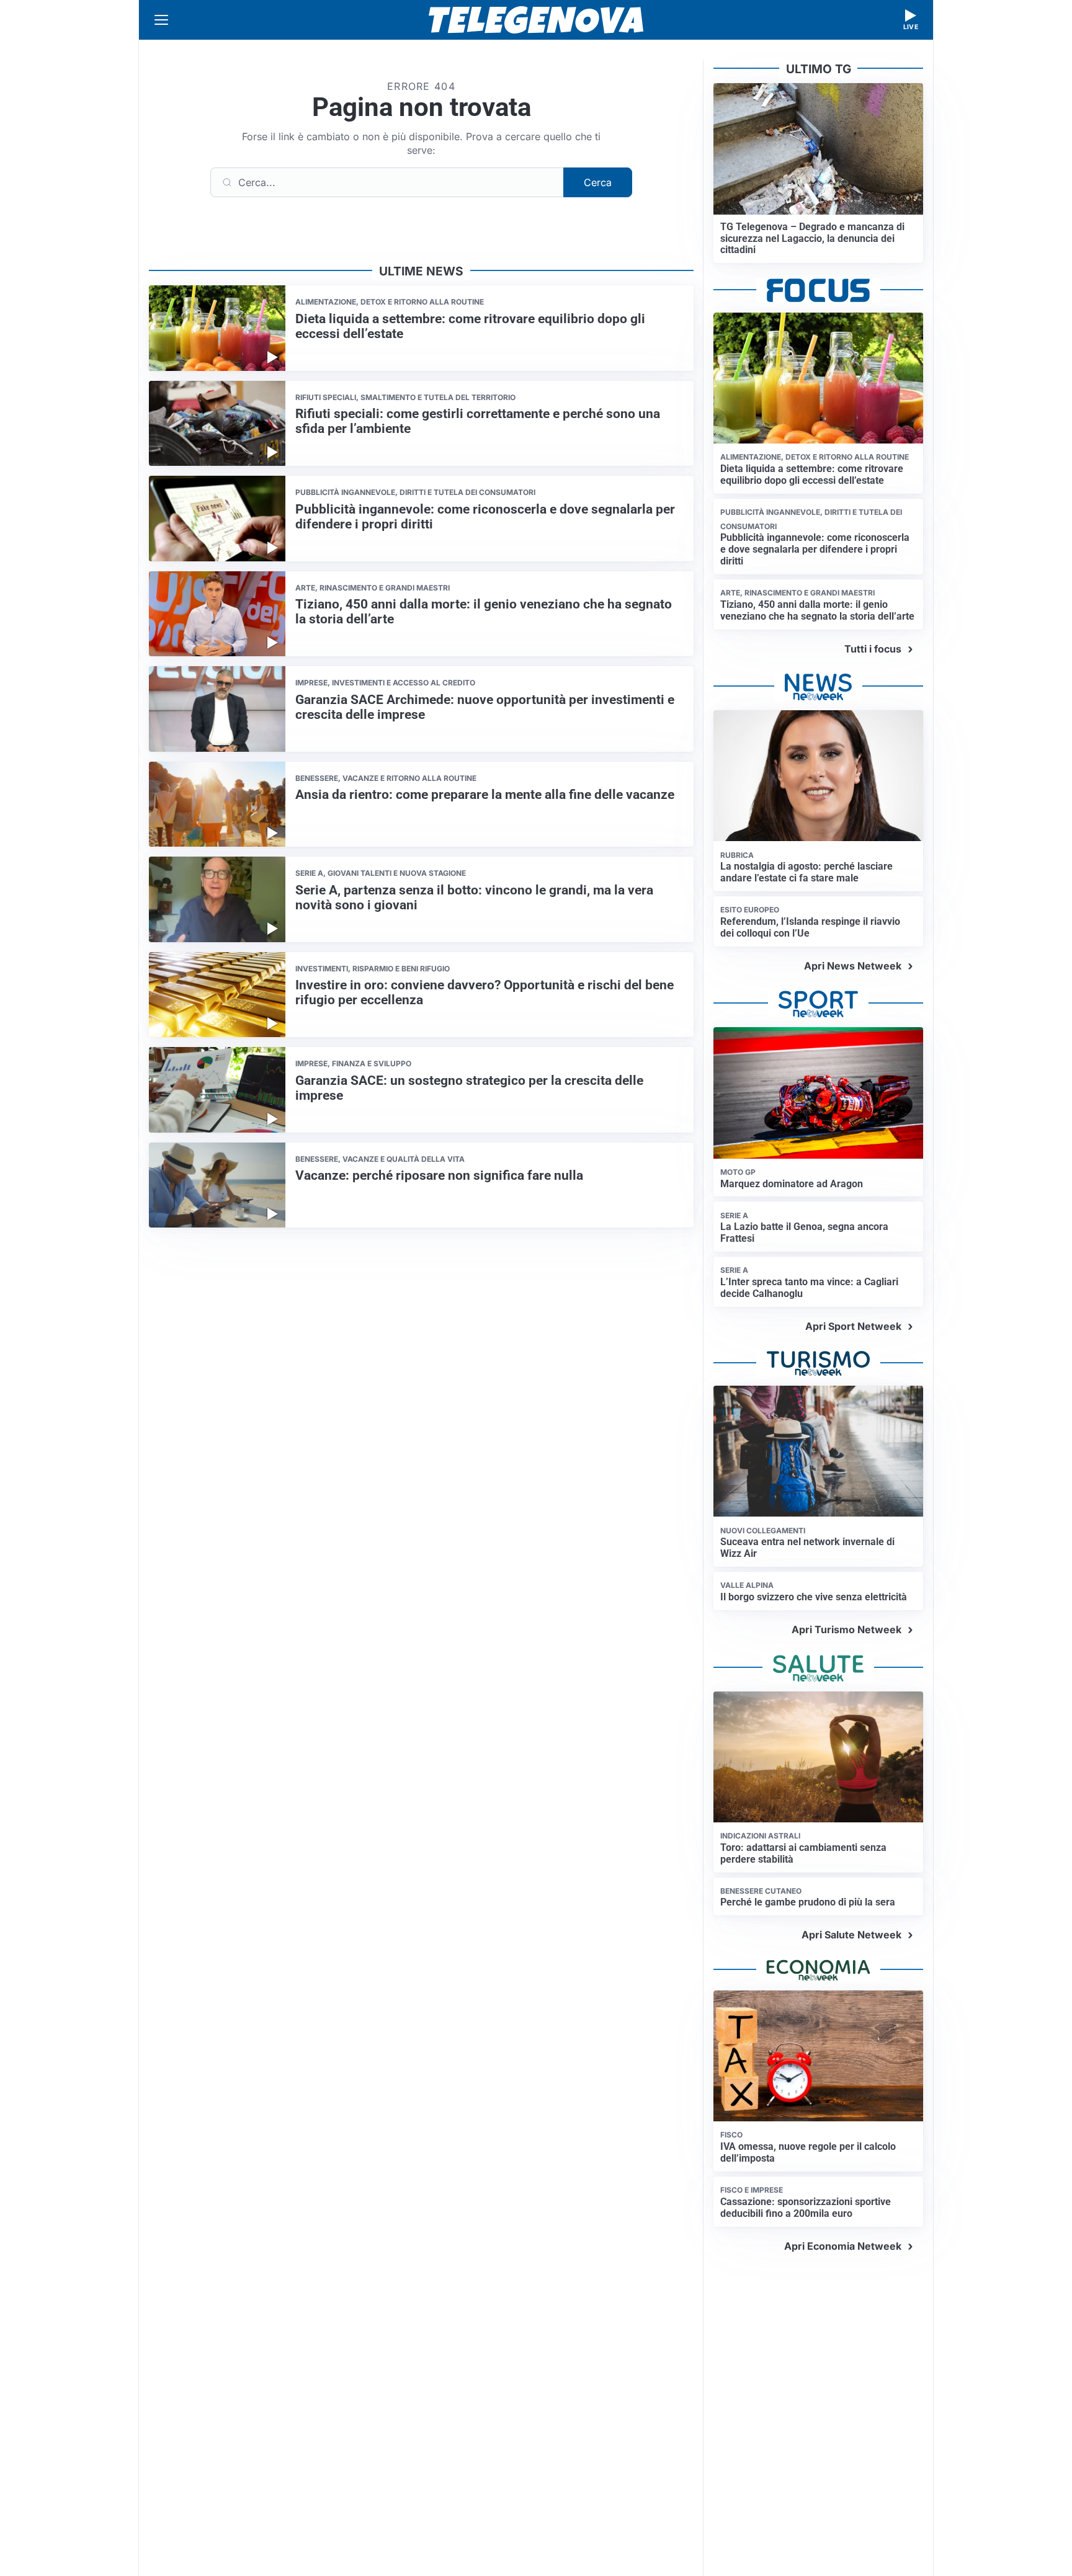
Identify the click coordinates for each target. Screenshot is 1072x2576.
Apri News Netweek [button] (853, 966)
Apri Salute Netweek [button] (851, 1935)
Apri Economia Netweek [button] (843, 2246)
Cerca (598, 182)
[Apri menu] (161, 20)
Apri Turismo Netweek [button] (846, 1629)
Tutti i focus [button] (873, 649)
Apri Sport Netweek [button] (853, 1326)
